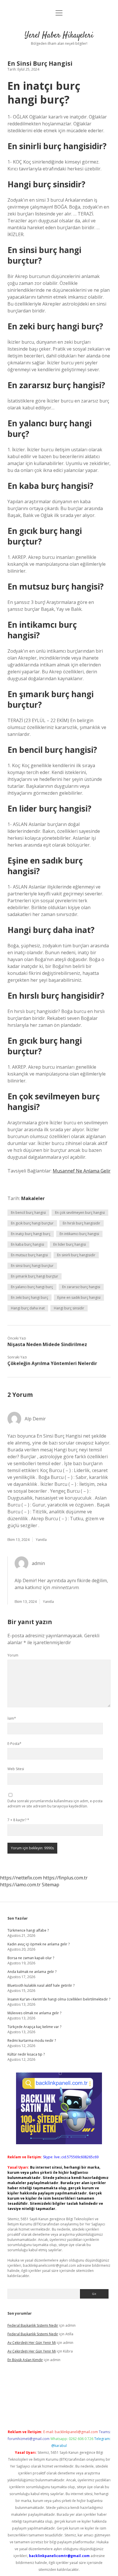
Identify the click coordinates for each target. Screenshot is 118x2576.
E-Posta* (14, 1744)
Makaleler (33, 1198)
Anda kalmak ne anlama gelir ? (32, 1972)
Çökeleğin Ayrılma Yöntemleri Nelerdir (52, 1363)
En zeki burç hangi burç (29, 1297)
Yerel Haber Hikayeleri (59, 36)
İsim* (12, 1718)
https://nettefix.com (21, 1878)
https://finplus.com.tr (65, 1878)
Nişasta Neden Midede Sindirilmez (47, 1344)
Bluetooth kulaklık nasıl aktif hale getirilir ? (41, 1985)
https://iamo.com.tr (20, 1885)
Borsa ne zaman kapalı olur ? (31, 1958)
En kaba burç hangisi (27, 1244)
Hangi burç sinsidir (69, 1308)
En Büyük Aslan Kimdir (25, 2360)
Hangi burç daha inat (28, 1308)
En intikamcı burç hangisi (79, 1234)
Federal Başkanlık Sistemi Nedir (33, 2325)
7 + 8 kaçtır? (18, 1820)
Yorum (13, 1655)
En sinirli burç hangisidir (76, 1255)
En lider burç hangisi (70, 1244)
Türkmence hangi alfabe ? (28, 1930)
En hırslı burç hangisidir (81, 1223)
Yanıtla (41, 1540)
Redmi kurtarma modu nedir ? (32, 2041)
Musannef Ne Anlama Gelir (82, 1171)
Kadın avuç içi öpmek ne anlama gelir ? (39, 1944)
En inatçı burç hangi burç (31, 1234)
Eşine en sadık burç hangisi (79, 1297)
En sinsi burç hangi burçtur (32, 1266)
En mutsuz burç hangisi (29, 1255)
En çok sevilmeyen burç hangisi (80, 1213)
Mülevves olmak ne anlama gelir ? (34, 2013)
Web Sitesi (16, 1769)
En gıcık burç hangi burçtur (32, 1223)
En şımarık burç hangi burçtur (35, 1276)
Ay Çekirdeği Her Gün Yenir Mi (32, 2343)
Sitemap (51, 1885)
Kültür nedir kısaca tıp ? (26, 2054)
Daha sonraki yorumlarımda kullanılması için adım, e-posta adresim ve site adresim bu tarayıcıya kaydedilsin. (55, 1804)
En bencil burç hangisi (28, 1213)
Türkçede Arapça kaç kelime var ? (34, 2027)
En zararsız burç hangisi (81, 1287)
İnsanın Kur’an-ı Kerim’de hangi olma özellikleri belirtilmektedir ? (59, 1999)
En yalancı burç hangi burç (32, 1287)
